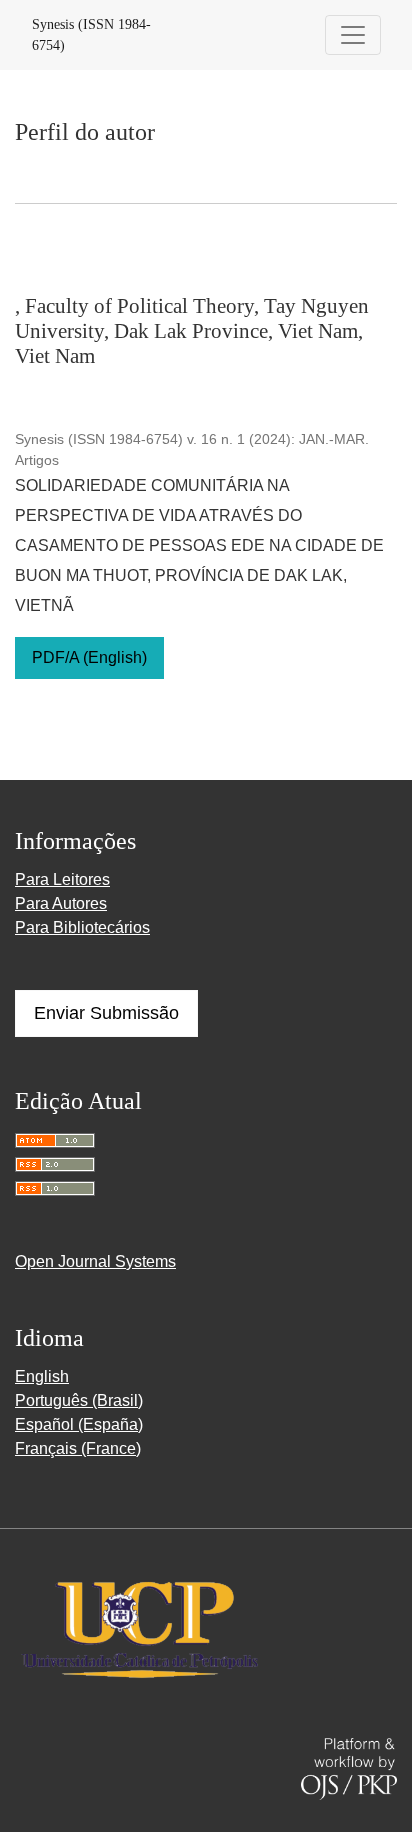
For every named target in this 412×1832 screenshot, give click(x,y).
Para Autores (61, 903)
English (42, 1376)
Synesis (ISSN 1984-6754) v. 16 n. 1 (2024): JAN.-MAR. (192, 439)
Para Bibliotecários (82, 927)
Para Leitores (62, 879)
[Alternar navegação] (353, 35)
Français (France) (78, 1448)
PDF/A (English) (89, 657)
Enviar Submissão (106, 1013)
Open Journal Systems (95, 1261)
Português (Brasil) (79, 1400)
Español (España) (79, 1424)
